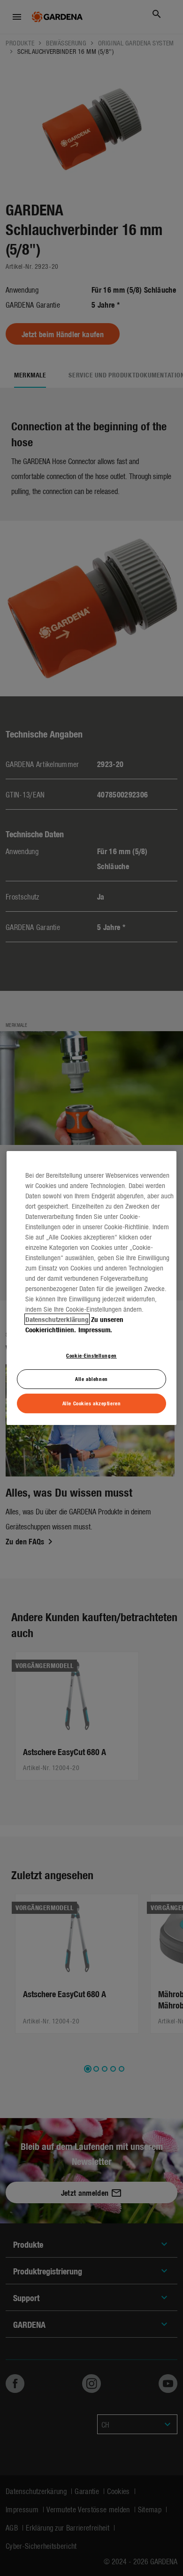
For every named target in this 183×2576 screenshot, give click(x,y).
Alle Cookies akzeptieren (92, 1403)
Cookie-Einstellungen (91, 1355)
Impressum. (95, 1329)
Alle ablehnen (91, 1379)
